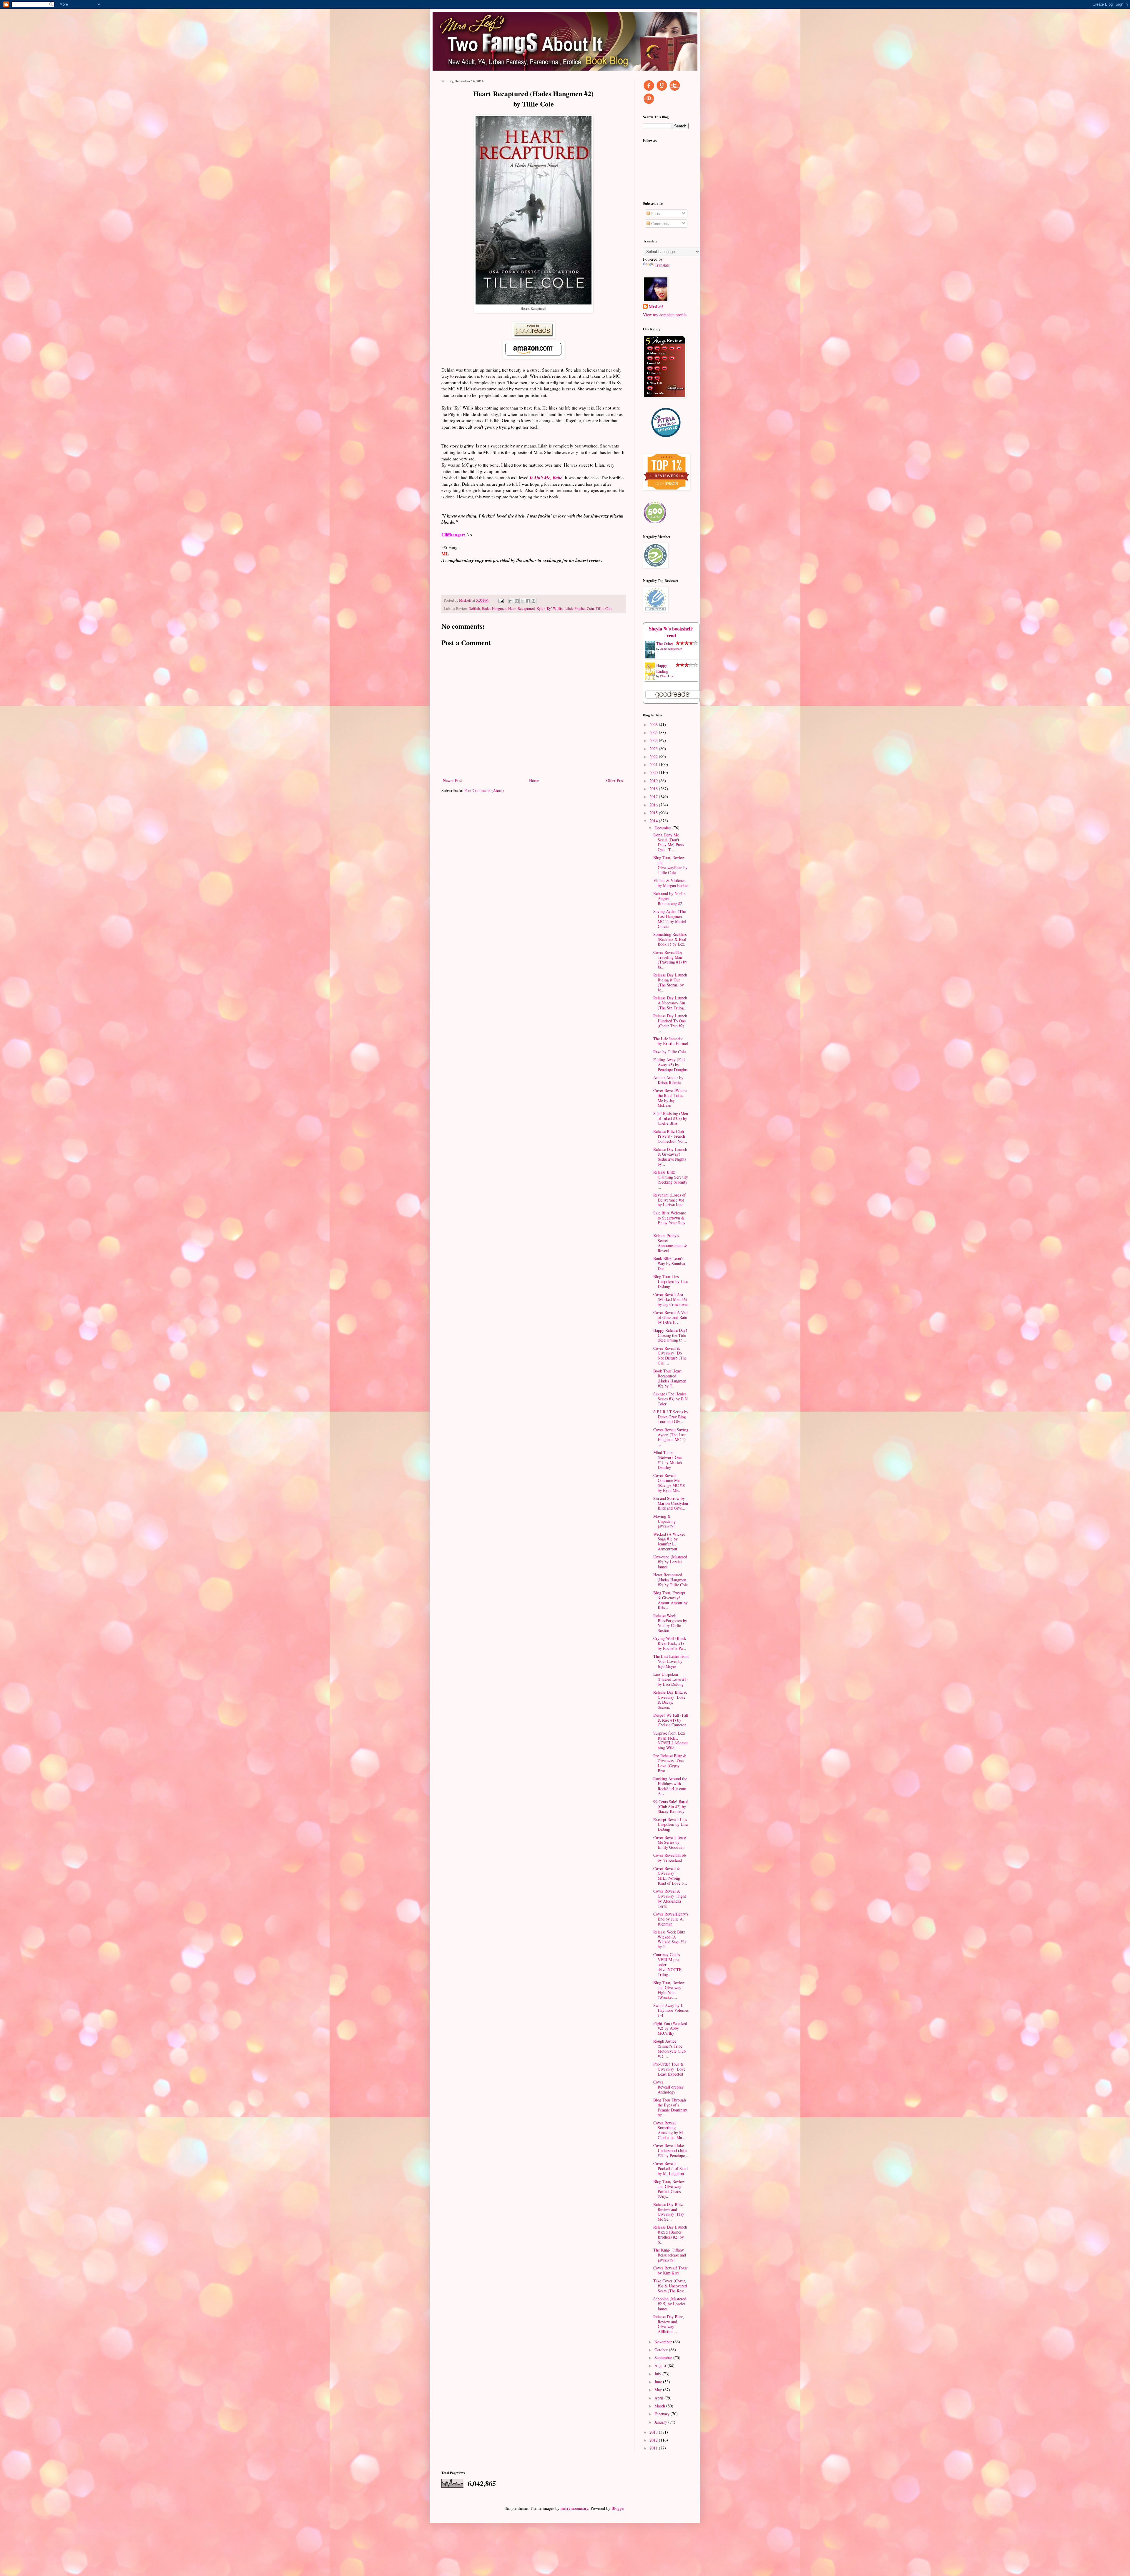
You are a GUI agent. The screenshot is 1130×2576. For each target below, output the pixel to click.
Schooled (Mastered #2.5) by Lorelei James (670, 2304)
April (659, 2398)
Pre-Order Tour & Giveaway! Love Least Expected (669, 2069)
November (664, 2342)
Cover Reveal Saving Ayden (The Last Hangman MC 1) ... (671, 1437)
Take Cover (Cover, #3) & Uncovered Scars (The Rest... (670, 2286)
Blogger (618, 2508)
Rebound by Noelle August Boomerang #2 (669, 898)
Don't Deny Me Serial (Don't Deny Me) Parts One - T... (669, 842)
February (663, 2414)
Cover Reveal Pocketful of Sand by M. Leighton (670, 2168)
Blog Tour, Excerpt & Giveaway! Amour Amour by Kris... (670, 1600)
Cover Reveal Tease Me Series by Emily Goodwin (670, 1842)
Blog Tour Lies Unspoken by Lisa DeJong (670, 1281)
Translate (662, 265)
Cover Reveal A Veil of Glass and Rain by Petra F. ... (670, 1317)
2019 (654, 781)
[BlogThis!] (517, 601)
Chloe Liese (667, 676)
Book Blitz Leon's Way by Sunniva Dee (669, 1263)
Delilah (474, 609)
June (659, 2382)
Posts (655, 213)
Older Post (615, 780)
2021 (654, 764)
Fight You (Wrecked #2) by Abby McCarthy (670, 2028)
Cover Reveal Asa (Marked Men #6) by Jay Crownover (671, 1299)
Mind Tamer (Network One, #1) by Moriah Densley (668, 1460)
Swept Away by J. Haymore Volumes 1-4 (671, 2010)
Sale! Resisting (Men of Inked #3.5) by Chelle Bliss (671, 1118)
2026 (654, 724)
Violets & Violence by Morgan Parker (671, 883)
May (659, 2390)
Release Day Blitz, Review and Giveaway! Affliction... (669, 2324)
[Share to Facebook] (528, 601)
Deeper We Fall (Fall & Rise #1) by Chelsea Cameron (671, 1720)
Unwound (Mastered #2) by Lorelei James (670, 1562)
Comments (659, 223)
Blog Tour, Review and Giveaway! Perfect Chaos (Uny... (669, 2189)
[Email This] (511, 601)
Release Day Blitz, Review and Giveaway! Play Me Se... (669, 2212)
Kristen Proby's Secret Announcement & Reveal (670, 1243)
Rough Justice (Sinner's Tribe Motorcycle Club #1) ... (669, 2048)
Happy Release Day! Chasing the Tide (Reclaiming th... (670, 1335)
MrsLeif (656, 307)
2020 (654, 772)
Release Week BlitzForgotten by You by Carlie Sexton (670, 1623)
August (661, 2366)
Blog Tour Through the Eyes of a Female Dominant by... (670, 2107)
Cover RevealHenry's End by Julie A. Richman (671, 1919)
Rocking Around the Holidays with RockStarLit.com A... (670, 1786)
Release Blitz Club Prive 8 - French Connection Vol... (670, 1136)
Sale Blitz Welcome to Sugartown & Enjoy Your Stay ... (670, 1220)
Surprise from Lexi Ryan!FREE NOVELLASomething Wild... (670, 1740)
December (663, 828)
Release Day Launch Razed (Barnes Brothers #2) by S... (670, 2234)
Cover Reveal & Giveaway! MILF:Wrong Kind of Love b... (670, 1876)
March (660, 2406)
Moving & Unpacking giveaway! (664, 1521)
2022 (654, 757)
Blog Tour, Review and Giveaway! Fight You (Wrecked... (669, 1990)
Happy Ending (662, 668)
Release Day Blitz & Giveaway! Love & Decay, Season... (670, 1699)
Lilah (569, 609)
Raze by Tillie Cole (669, 1052)
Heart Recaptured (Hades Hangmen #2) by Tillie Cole (670, 1580)
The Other (665, 644)
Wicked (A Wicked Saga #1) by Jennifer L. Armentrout (669, 1541)
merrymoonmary (574, 2508)
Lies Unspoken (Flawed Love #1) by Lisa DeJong (670, 1679)
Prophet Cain (584, 609)
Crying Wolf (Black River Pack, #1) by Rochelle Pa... (670, 1643)
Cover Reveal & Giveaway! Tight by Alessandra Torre (670, 1898)
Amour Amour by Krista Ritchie (668, 1080)
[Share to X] (522, 601)
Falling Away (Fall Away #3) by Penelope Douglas (670, 1065)
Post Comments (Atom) (484, 790)
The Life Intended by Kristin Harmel (671, 1041)
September (664, 2358)
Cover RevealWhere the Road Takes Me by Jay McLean (670, 1098)
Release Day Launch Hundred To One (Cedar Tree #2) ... (670, 1023)
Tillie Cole (604, 609)
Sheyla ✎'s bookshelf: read (671, 632)
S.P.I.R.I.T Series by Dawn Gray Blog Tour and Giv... (671, 1417)
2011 (654, 2448)
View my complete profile (665, 315)
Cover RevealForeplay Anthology (668, 2087)
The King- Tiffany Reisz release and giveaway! (670, 2255)
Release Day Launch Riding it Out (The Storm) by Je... (670, 982)
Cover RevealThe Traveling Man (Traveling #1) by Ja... (670, 960)
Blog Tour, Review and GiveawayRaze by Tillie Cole (670, 865)
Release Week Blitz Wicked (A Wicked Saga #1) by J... (670, 1939)
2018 (654, 789)
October (662, 2350)
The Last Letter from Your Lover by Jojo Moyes (671, 1661)
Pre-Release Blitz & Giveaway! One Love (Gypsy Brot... (670, 1763)
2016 (654, 805)
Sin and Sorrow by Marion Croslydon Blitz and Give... (671, 1503)
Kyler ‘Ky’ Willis (550, 609)
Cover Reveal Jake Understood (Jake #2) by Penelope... (671, 2150)
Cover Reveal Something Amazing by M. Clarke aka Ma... (669, 2130)
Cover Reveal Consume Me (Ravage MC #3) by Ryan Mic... (669, 1483)
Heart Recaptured (521, 609)
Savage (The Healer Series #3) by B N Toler (670, 1399)
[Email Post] (501, 600)
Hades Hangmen (494, 609)
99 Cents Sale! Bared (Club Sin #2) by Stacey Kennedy (671, 1807)
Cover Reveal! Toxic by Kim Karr (670, 2270)
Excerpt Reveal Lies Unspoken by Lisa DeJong (670, 1824)
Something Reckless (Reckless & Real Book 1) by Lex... (670, 939)
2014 (654, 821)
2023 (654, 749)
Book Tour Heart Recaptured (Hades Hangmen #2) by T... (670, 1378)
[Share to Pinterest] (534, 601)
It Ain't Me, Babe (546, 477)
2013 (654, 2432)
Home (534, 780)
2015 (654, 813)
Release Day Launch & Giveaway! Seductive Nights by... (670, 1157)
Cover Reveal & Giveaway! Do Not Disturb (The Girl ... (670, 1356)
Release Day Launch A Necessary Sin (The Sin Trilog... (670, 1003)
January (661, 2422)
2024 (654, 740)
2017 (654, 797)
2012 (654, 2440)
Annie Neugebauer (671, 649)
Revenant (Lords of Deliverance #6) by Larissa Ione (669, 1200)
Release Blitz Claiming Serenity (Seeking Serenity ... (671, 1179)
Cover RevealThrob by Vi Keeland (670, 1858)
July (658, 2374)
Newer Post (452, 780)
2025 (654, 732)
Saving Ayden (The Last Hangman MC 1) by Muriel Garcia (670, 919)
